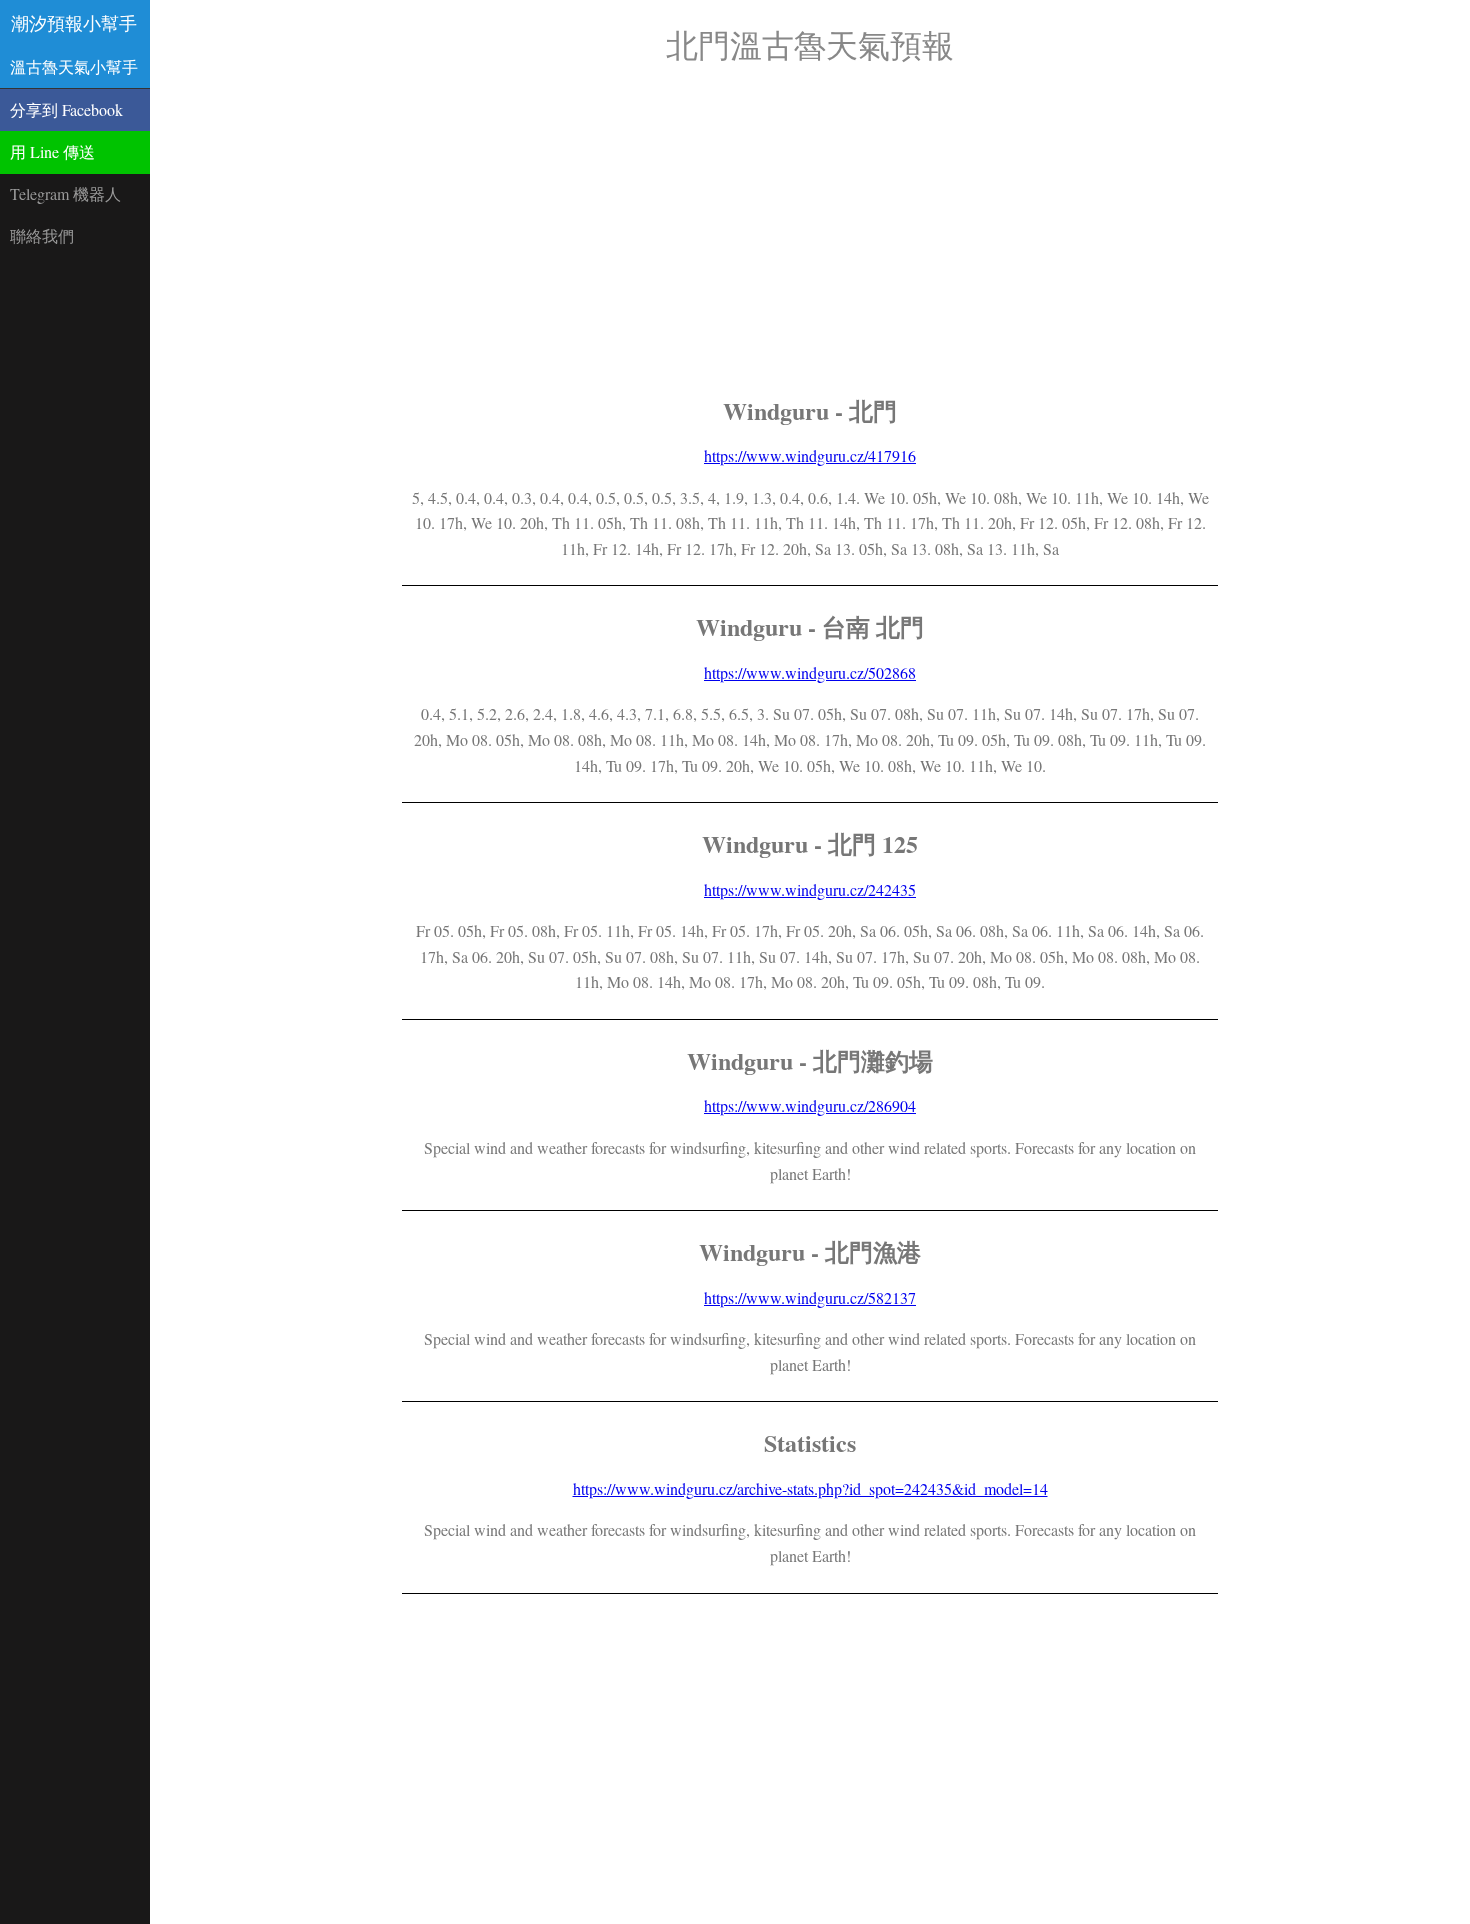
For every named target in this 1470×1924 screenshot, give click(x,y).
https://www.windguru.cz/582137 (810, 1297)
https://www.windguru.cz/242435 (810, 889)
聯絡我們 (42, 235)
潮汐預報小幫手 (74, 23)
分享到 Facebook (66, 109)
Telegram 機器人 (65, 193)
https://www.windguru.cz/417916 (810, 455)
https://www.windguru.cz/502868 (810, 672)
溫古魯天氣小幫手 (74, 66)
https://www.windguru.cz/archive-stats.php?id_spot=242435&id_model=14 (810, 1488)
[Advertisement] (810, 230)
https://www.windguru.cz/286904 (810, 1105)
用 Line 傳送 (52, 151)
